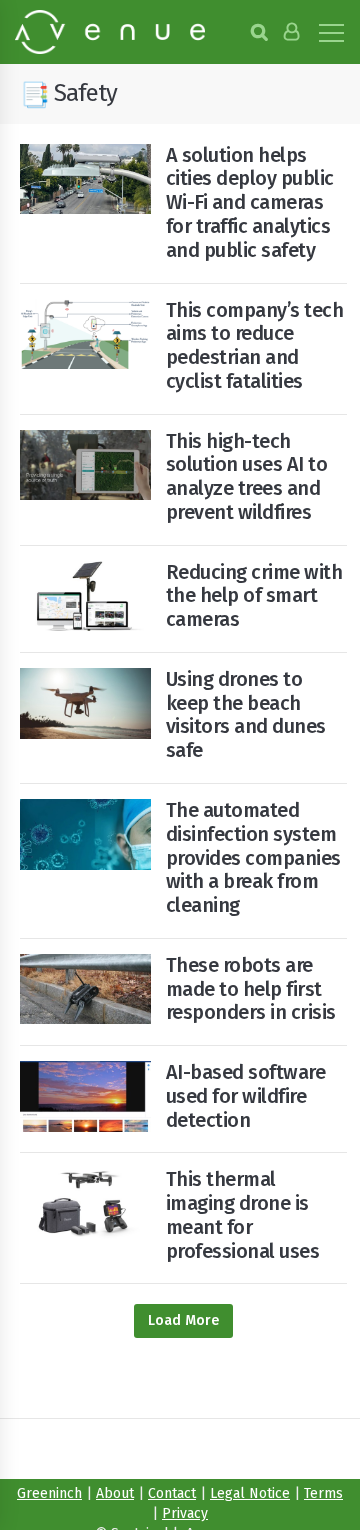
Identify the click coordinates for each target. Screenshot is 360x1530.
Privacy (185, 1513)
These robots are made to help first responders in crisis (251, 989)
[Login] (291, 32)
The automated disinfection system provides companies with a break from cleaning (253, 857)
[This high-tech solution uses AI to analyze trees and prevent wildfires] (85, 465)
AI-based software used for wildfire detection (246, 1096)
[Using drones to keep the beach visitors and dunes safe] (85, 703)
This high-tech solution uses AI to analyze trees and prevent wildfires (247, 476)
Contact (172, 1493)
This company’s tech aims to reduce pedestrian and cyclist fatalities (255, 345)
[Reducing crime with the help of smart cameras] (85, 596)
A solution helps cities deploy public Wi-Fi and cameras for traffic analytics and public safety (250, 202)
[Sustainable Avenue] (110, 32)
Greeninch (49, 1493)
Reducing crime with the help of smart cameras (254, 596)
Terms (323, 1493)
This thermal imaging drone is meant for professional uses (243, 1214)
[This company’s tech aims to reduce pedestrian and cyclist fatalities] (85, 334)
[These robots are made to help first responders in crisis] (85, 989)
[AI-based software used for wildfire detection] (85, 1096)
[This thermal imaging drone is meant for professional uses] (85, 1203)
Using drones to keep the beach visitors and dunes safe (246, 714)
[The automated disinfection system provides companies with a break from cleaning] (85, 834)
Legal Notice (250, 1493)
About (115, 1493)
